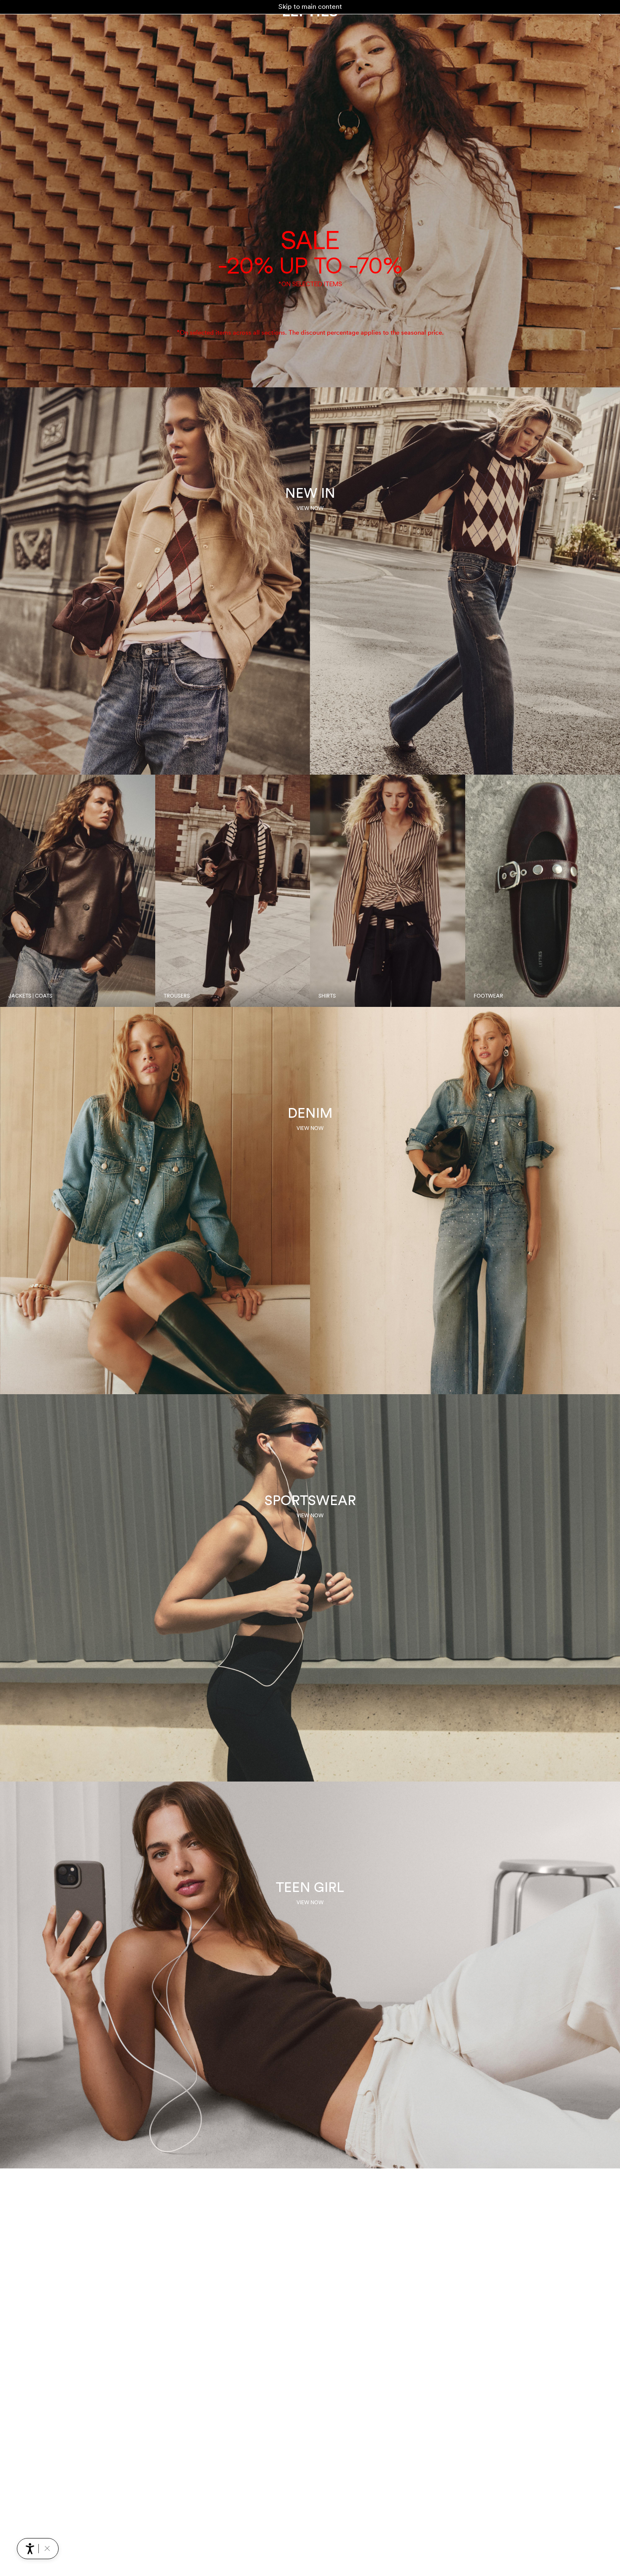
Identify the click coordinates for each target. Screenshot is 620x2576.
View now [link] (310, 508)
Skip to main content (310, 7)
